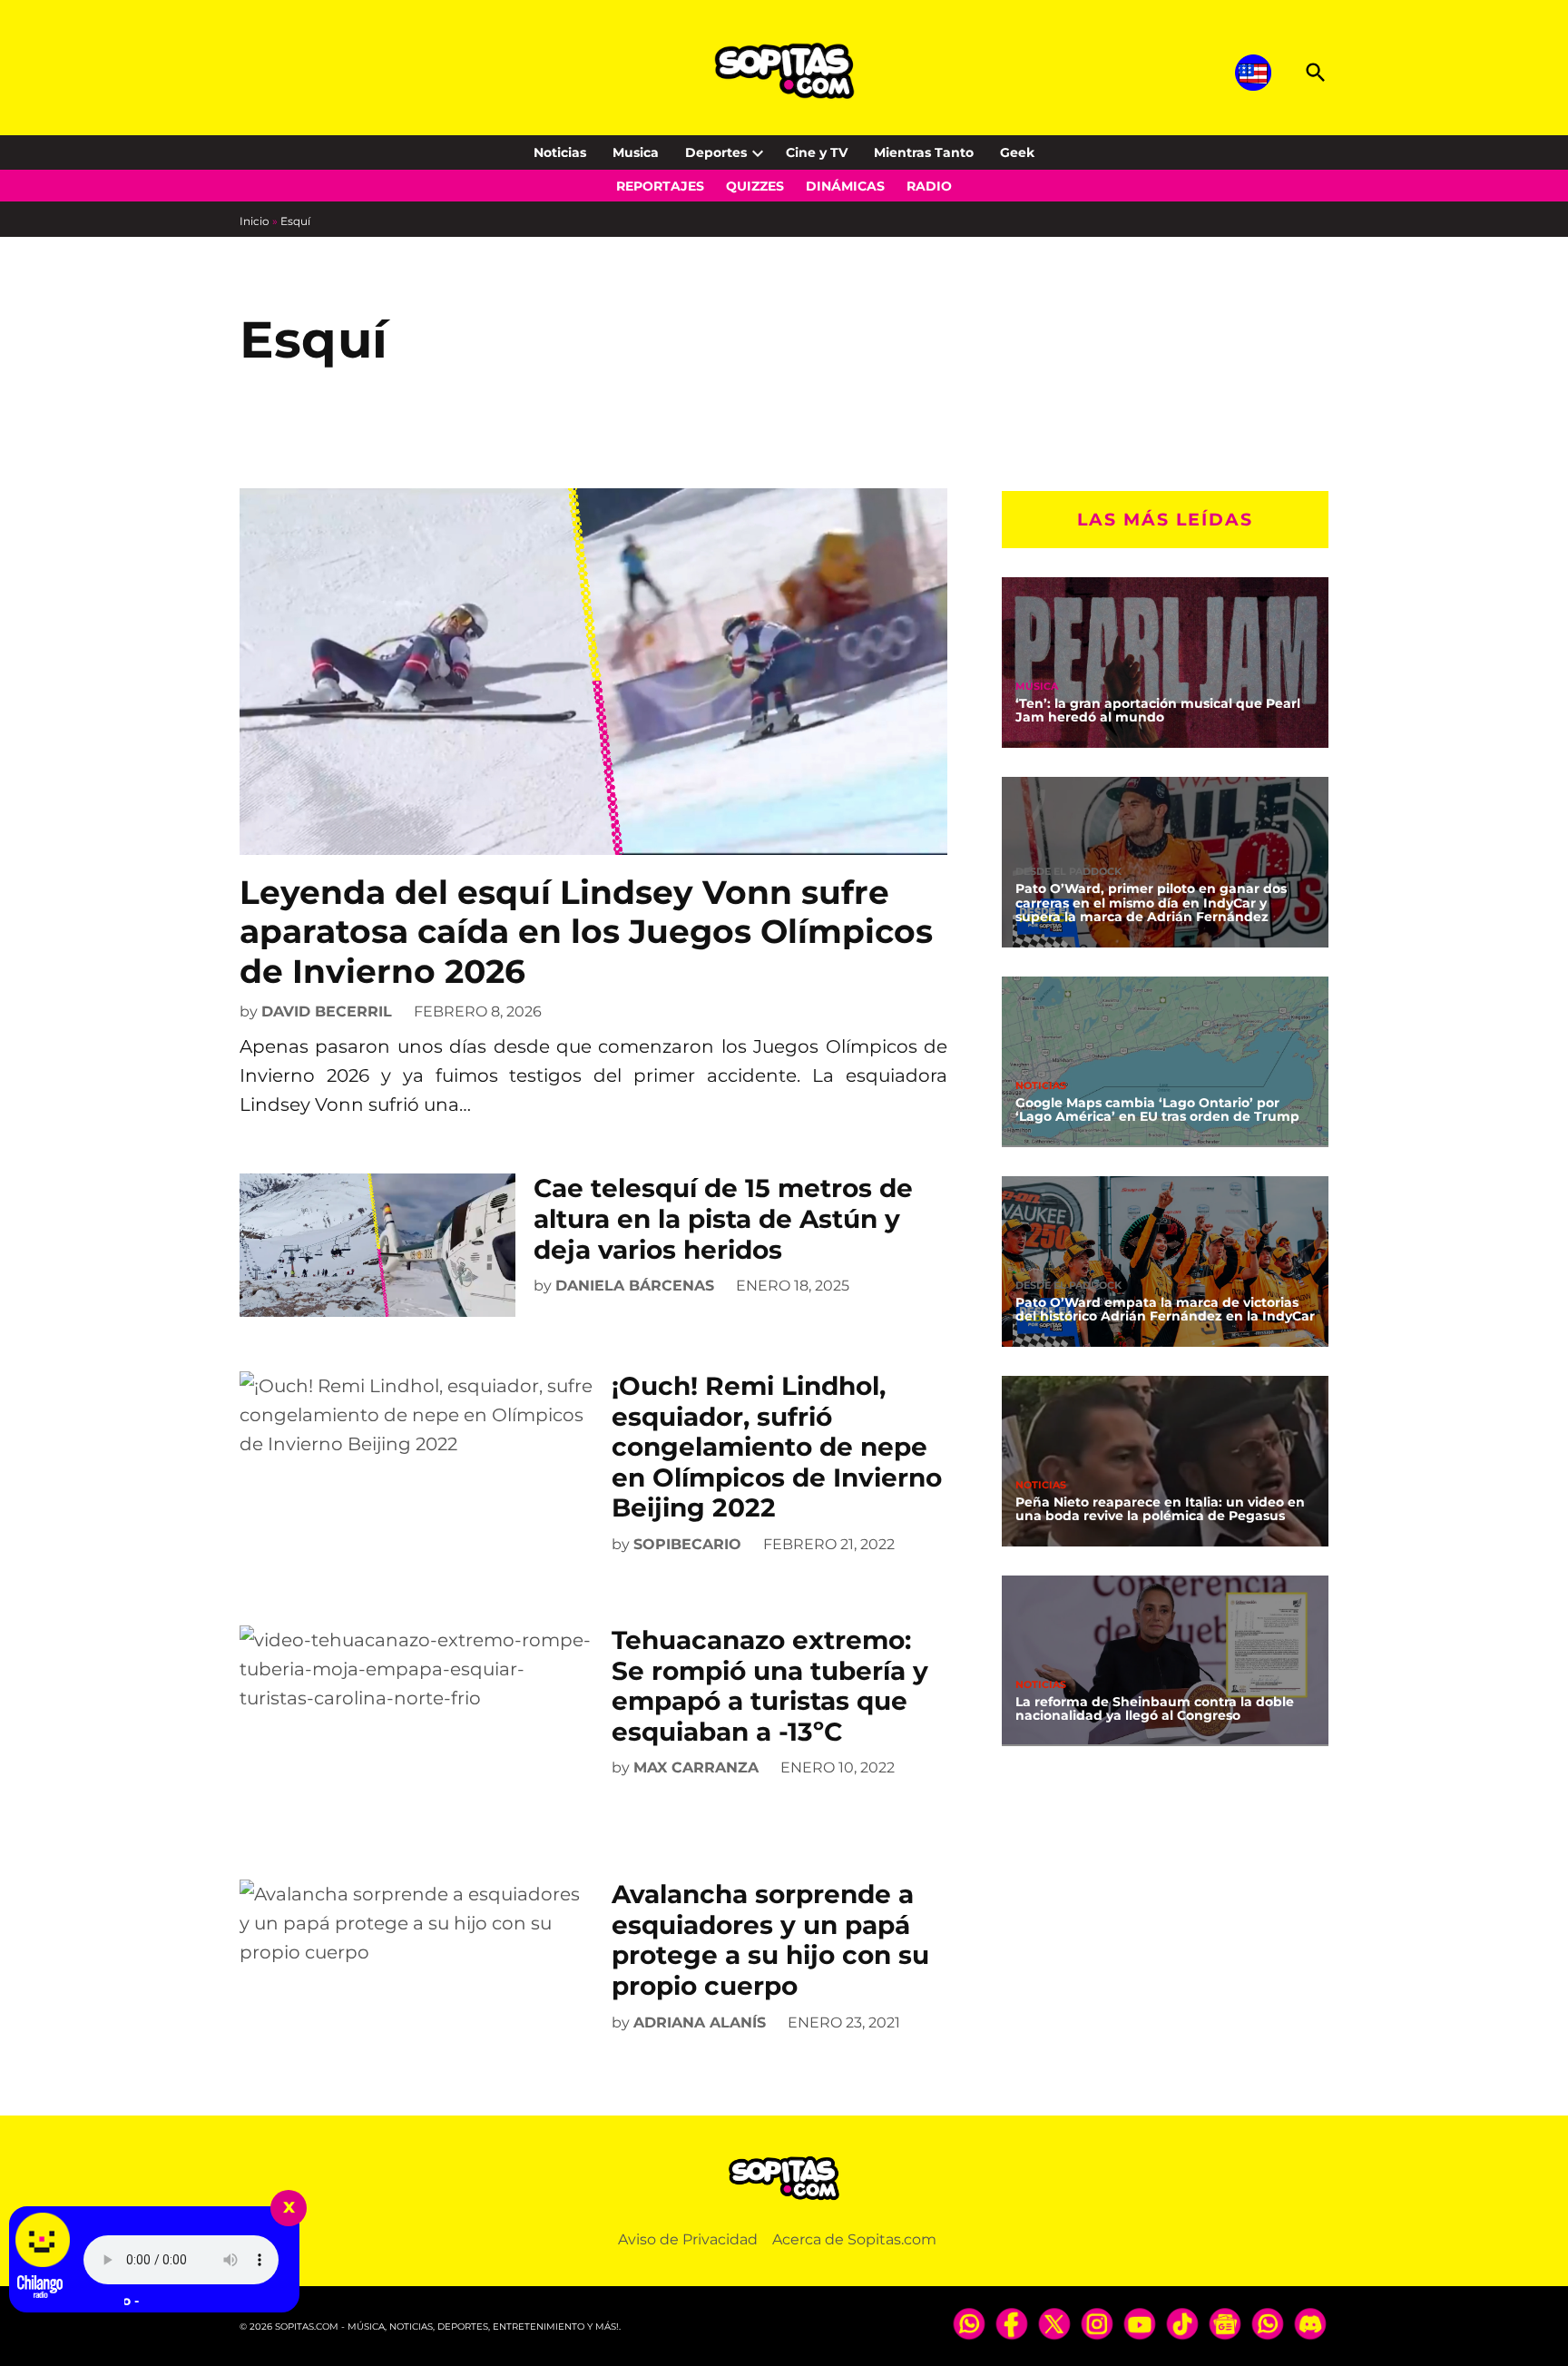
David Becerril (327, 1011)
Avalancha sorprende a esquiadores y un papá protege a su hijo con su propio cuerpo (770, 1940)
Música (1037, 686)
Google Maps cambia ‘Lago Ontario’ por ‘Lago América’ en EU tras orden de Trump (1157, 1109)
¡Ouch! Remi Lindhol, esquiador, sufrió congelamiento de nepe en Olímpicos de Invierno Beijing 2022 (777, 1447)
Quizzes (755, 186)
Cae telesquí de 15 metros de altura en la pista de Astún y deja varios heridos (723, 1218)
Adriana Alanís (700, 2022)
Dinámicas (845, 186)
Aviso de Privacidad (688, 2239)
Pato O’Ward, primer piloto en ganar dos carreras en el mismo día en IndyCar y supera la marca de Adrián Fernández (1151, 902)
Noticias (560, 152)
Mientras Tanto (924, 152)
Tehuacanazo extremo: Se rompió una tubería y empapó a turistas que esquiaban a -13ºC (770, 1686)
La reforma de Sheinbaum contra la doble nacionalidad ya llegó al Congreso (1155, 1708)
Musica (636, 152)
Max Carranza (696, 1767)
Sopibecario (687, 1544)
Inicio (255, 221)
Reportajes (660, 186)
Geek (1017, 152)
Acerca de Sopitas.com (854, 2239)
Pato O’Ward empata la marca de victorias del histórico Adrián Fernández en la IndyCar (1165, 1309)
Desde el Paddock (1068, 871)
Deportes (716, 152)
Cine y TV (817, 152)
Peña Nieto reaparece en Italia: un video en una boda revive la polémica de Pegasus (1160, 1508)
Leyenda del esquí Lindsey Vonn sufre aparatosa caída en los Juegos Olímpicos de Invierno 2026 (586, 931)
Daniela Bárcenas (635, 1286)
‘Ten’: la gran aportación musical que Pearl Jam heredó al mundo (1158, 710)
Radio (929, 186)
